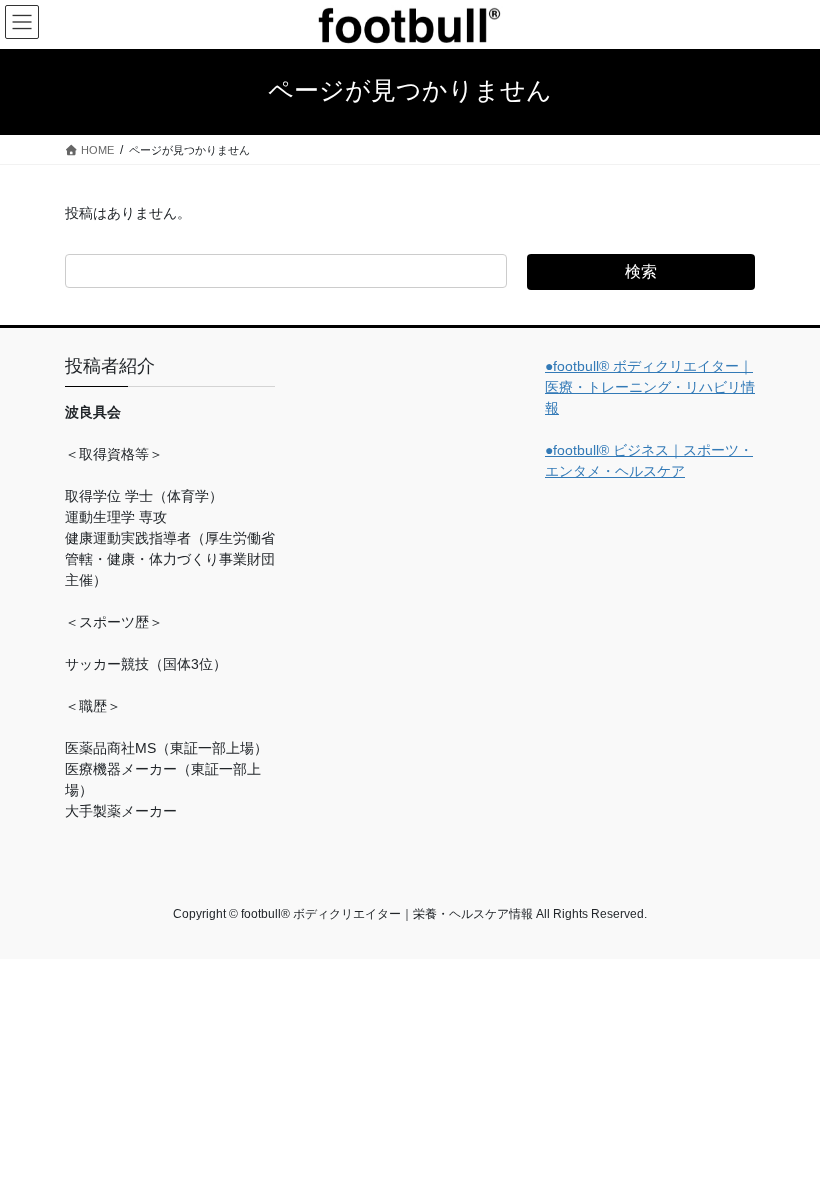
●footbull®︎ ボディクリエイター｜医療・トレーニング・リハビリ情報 (650, 387)
